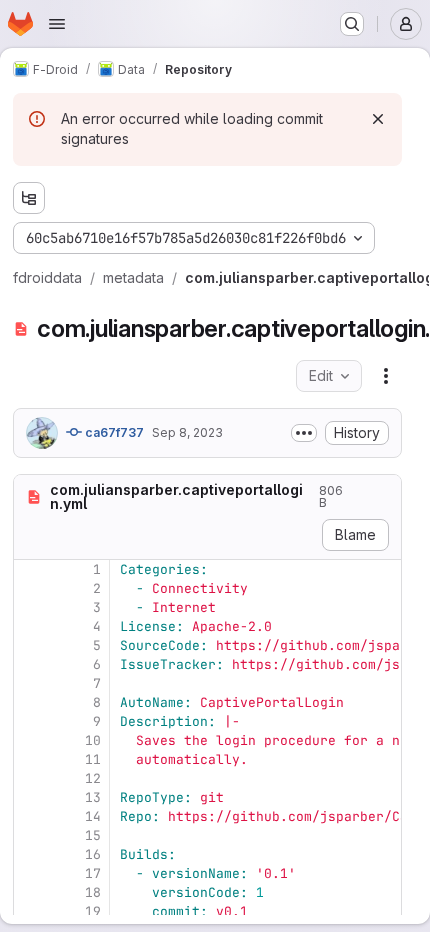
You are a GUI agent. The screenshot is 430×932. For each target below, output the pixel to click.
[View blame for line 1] (31, 569)
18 (93, 892)
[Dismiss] (378, 119)
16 (93, 854)
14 (93, 816)
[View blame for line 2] (31, 588)
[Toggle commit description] (304, 433)
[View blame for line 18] (31, 892)
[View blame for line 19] (31, 911)
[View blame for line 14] (31, 816)
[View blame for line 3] (31, 607)
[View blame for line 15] (31, 835)
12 (93, 778)
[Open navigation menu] (57, 24)
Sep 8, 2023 (187, 432)
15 (93, 835)
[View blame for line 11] (31, 759)
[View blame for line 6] (31, 664)
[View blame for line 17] (31, 873)
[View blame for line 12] (31, 778)
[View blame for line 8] (31, 702)
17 (93, 873)
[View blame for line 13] (31, 797)
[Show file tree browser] (29, 198)
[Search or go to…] (352, 24)
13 (93, 797)
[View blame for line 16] (31, 854)
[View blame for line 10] (31, 740)
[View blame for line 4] (31, 626)
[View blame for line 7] (31, 683)
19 (93, 911)
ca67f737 (113, 432)
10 (93, 740)
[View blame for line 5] (31, 645)
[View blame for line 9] (31, 721)
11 (93, 759)
